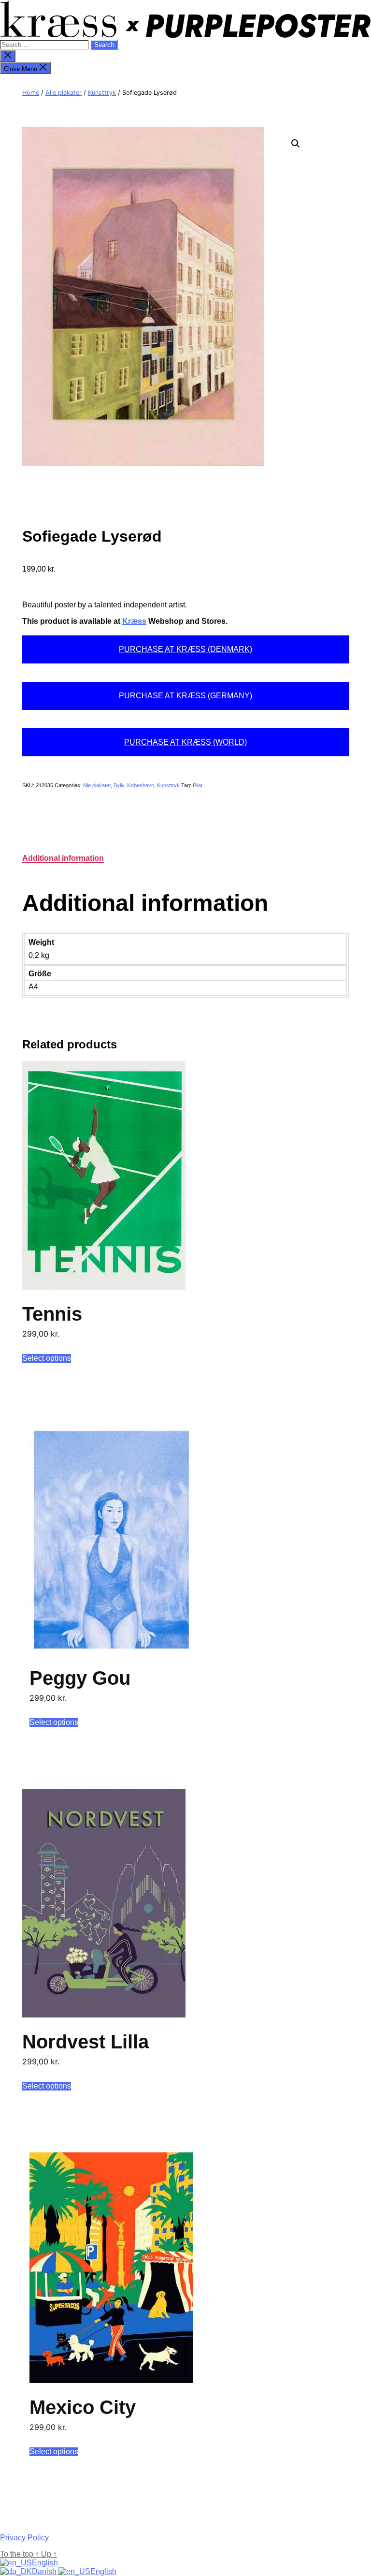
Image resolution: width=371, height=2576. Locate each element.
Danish (45, 2571)
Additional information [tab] (63, 858)
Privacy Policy (24, 2538)
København (141, 785)
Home (31, 93)
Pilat (198, 785)
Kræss (134, 621)
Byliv (119, 785)
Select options (47, 1358)
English (45, 2563)
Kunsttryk (102, 93)
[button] (296, 144)
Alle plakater (64, 93)
